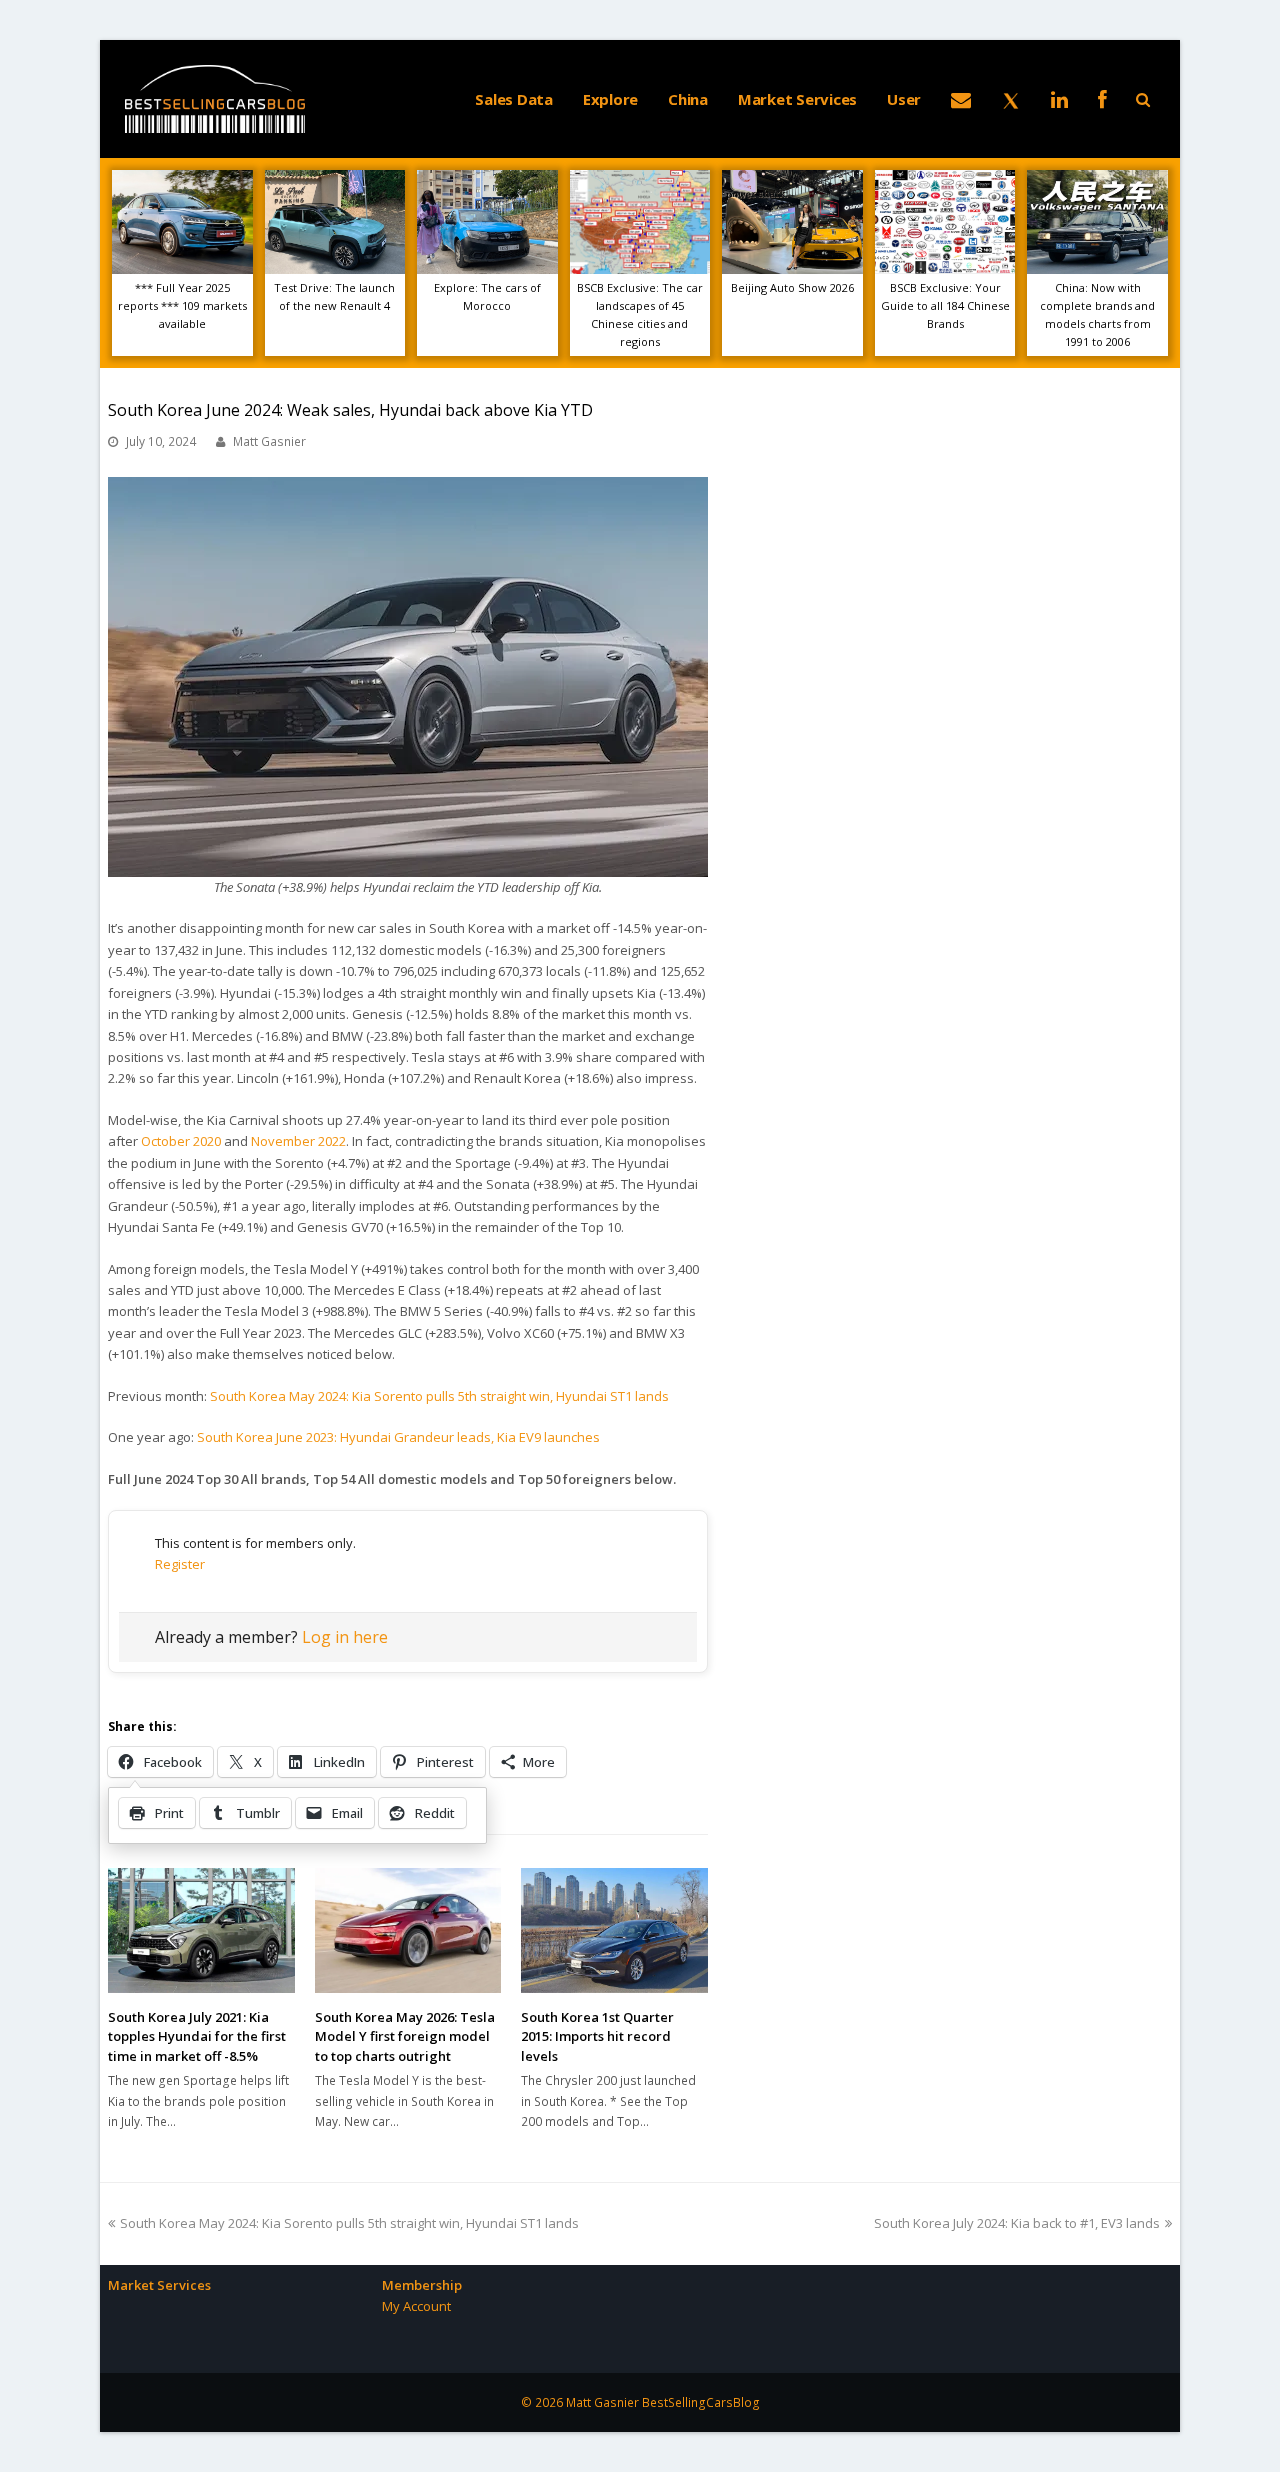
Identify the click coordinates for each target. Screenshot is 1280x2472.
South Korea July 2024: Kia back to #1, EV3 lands (1017, 2223)
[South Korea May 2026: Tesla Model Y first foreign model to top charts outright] (408, 1930)
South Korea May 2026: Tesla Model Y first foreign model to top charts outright (405, 2036)
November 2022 (298, 1141)
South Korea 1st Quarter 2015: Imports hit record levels (597, 2036)
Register (180, 1564)
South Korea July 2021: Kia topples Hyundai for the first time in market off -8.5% (197, 2036)
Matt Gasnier (269, 441)
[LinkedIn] (1059, 99)
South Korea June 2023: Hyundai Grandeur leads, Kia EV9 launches (398, 1437)
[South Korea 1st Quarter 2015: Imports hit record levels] (614, 1930)
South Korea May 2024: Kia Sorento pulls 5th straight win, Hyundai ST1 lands (439, 1396)
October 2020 (181, 1141)
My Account (416, 2306)
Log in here (345, 1637)
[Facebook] (1102, 99)
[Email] (961, 99)
